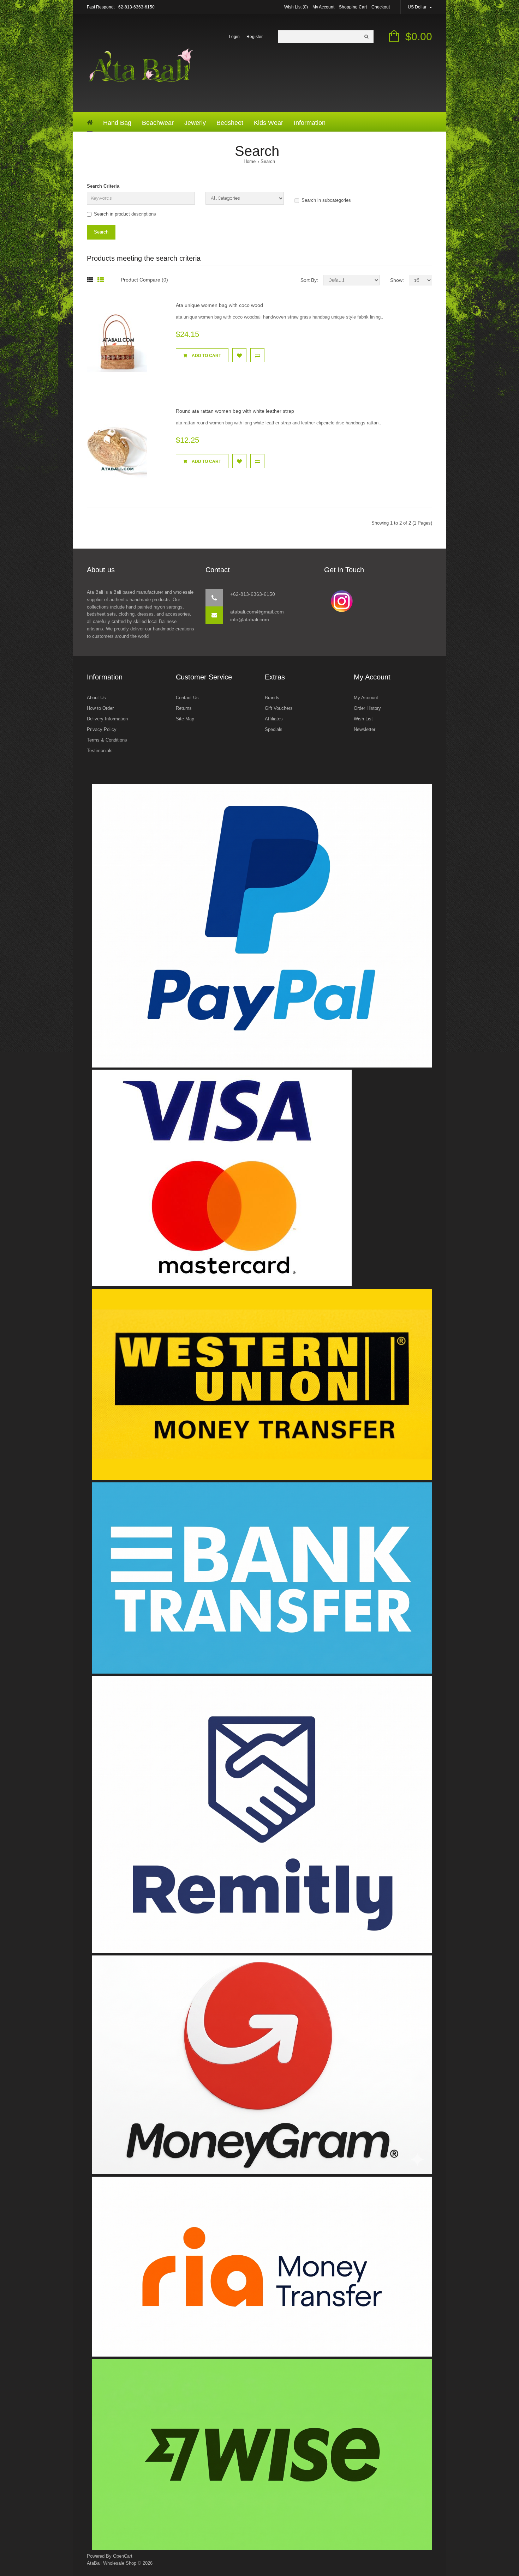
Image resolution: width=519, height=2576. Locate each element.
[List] (101, 280)
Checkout (381, 7)
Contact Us (187, 698)
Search (268, 161)
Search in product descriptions (125, 214)
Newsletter (365, 729)
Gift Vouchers (279, 708)
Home (250, 161)
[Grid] (90, 280)
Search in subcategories (326, 200)
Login (234, 37)
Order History (367, 708)
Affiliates (274, 719)
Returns (184, 708)
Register (255, 37)
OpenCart (123, 2556)
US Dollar (418, 7)
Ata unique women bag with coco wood (219, 305)
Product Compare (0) (144, 280)
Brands (272, 698)
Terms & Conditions (107, 740)
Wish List (363, 719)
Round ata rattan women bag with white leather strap (235, 411)
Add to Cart (206, 356)
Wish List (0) (296, 7)
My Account (323, 7)
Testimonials (100, 751)
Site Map (185, 719)
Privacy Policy (102, 729)
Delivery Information (107, 719)
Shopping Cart (353, 7)
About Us (96, 698)
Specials (274, 729)
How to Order (100, 708)
